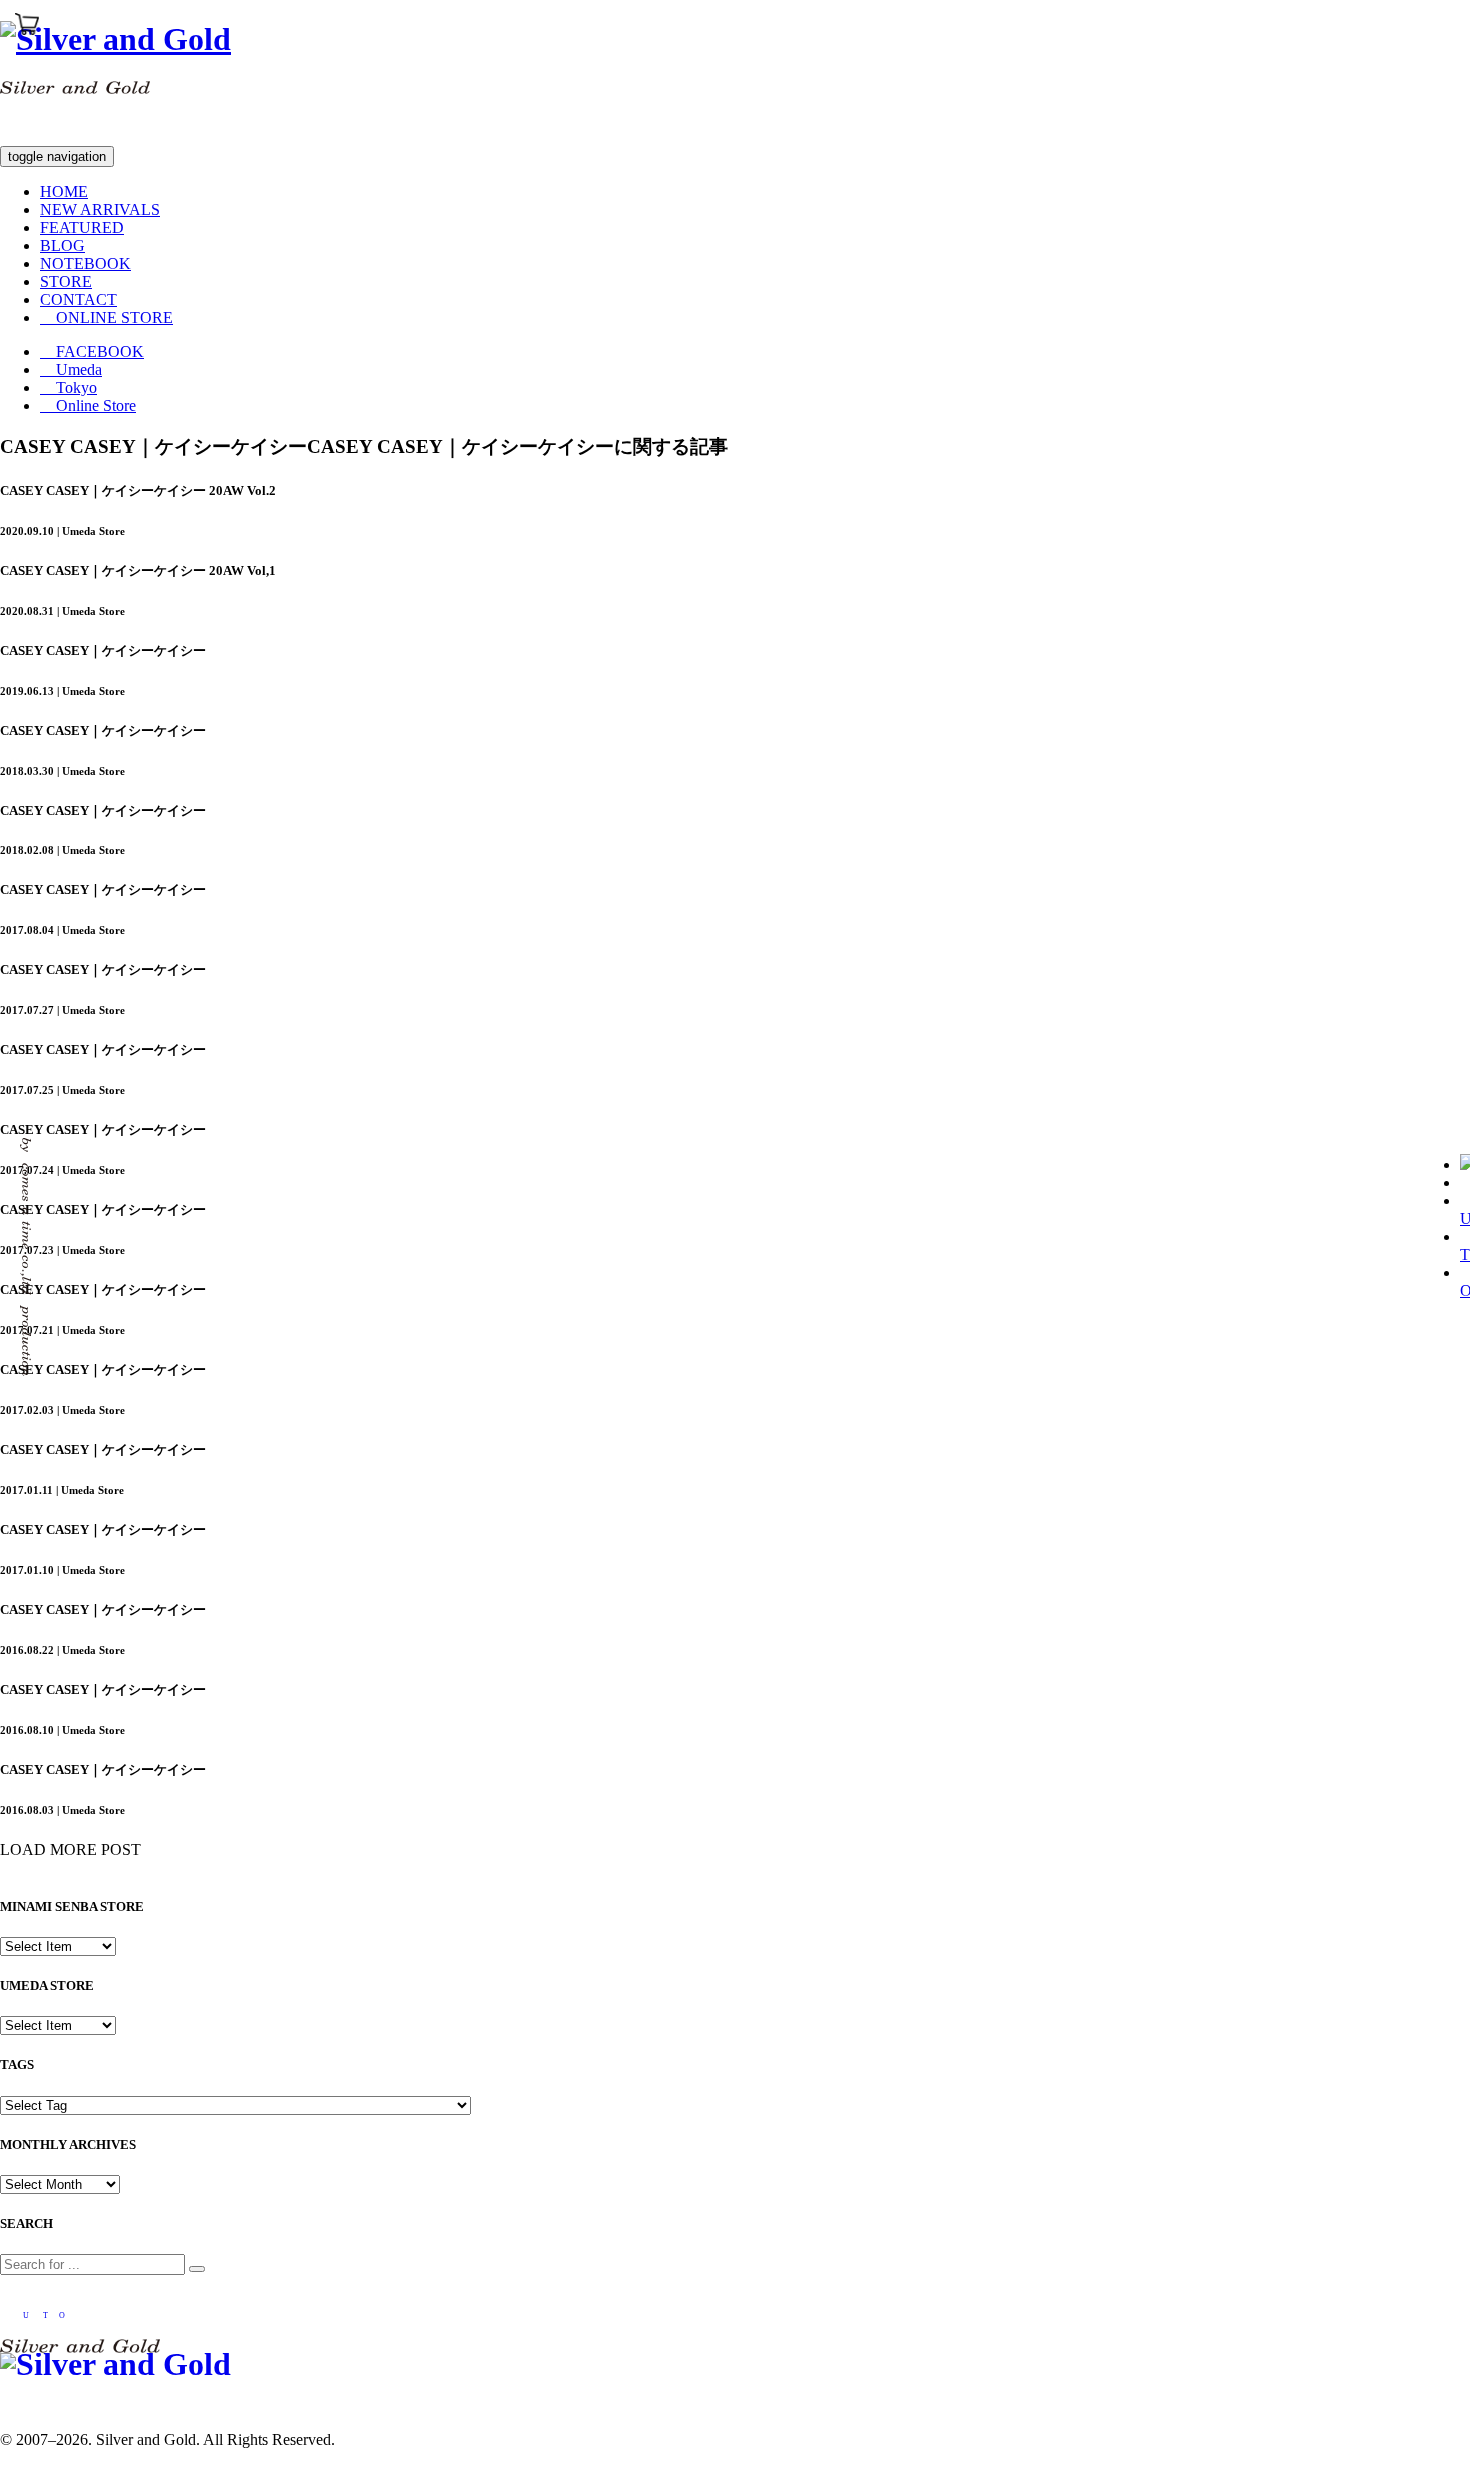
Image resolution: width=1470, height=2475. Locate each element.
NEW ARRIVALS (100, 209)
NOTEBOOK (85, 263)
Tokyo (68, 387)
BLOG (62, 245)
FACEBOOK (92, 351)
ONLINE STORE (106, 317)
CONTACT (78, 299)
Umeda (71, 369)
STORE (66, 281)
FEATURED (82, 227)
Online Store (88, 405)
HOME (64, 191)
